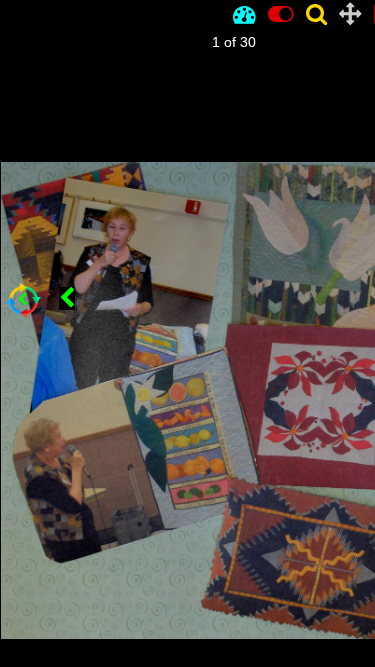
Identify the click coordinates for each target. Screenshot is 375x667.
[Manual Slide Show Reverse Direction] (67, 298)
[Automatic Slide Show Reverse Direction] (23, 300)
